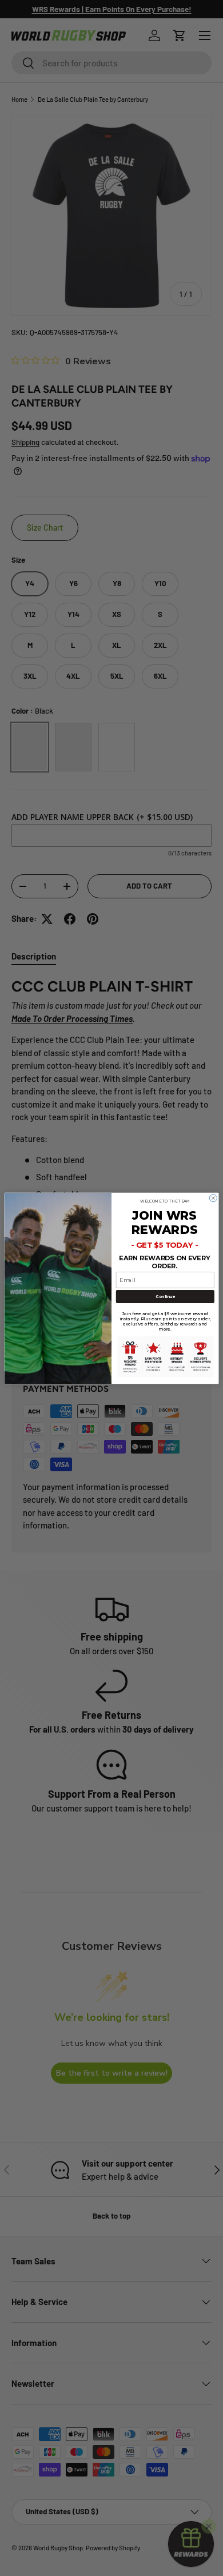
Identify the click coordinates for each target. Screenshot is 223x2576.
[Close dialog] (213, 1198)
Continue (165, 1296)
